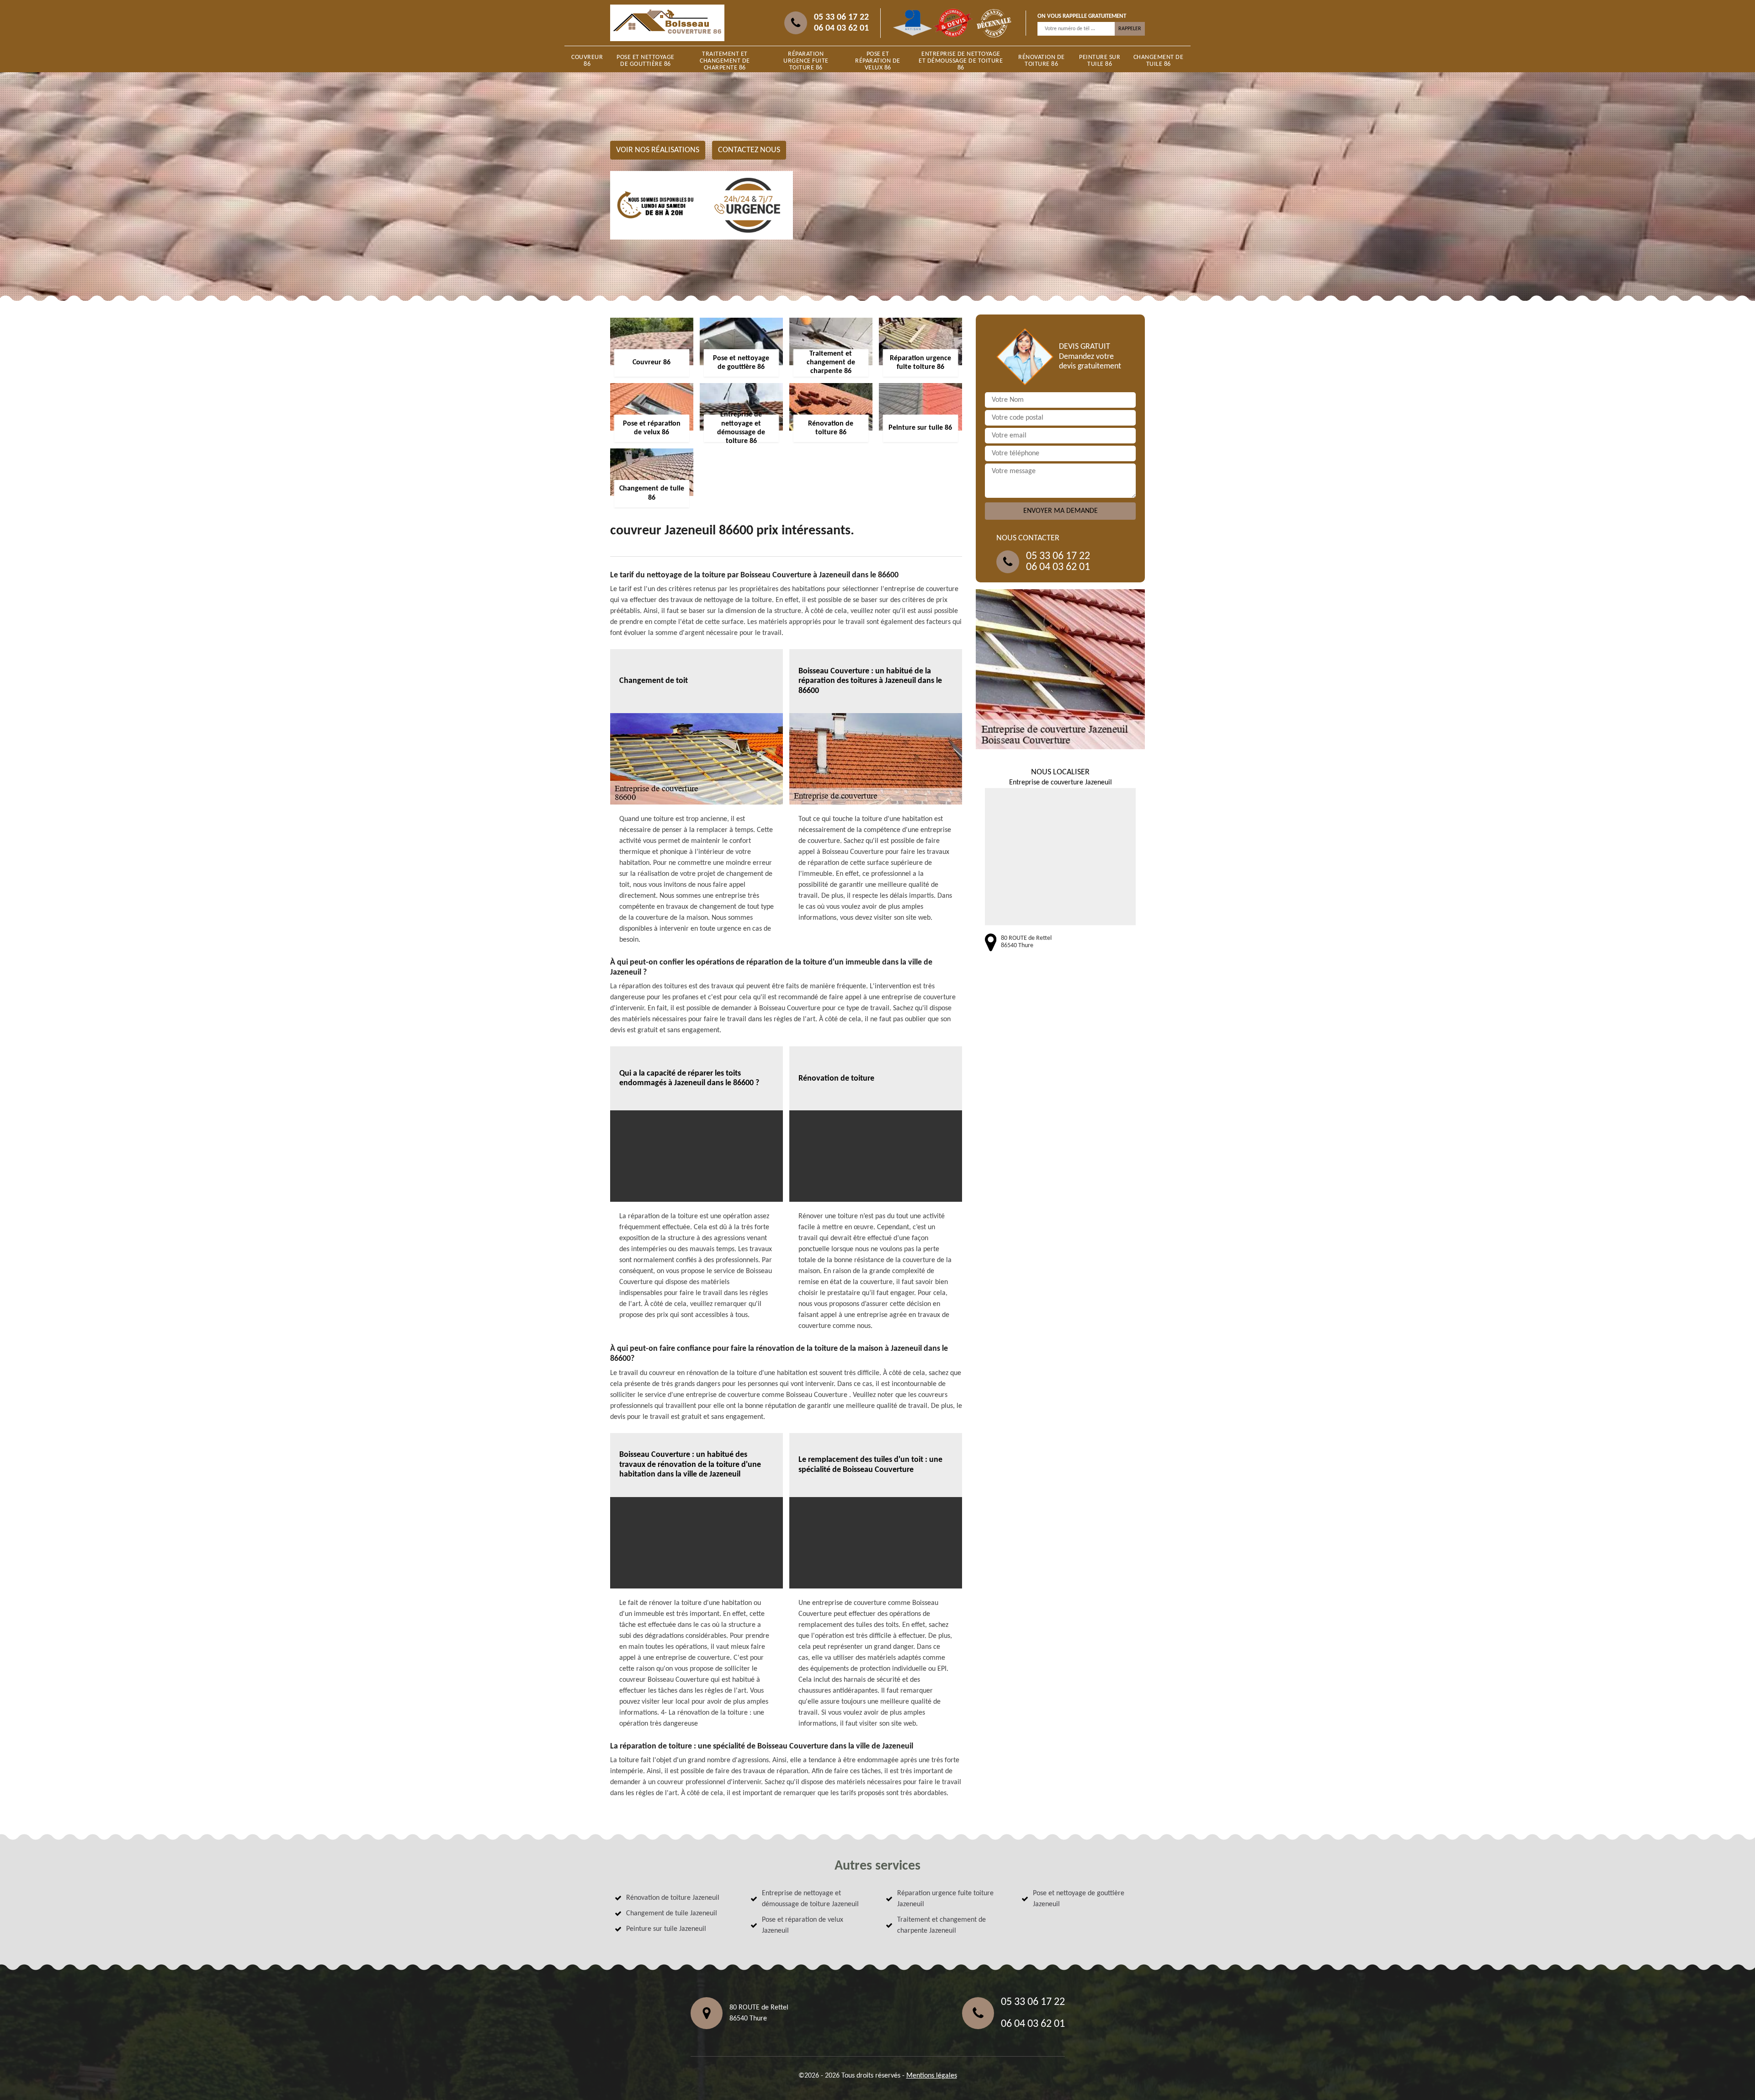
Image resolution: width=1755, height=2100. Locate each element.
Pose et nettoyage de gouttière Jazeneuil (1079, 1899)
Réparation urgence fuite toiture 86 (806, 61)
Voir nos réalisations (658, 150)
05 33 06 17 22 (841, 17)
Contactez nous (749, 150)
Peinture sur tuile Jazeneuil (666, 1929)
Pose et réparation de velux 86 (878, 61)
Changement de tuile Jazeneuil (672, 1913)
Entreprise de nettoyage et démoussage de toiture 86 (961, 61)
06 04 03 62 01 (841, 28)
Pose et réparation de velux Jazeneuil (803, 1925)
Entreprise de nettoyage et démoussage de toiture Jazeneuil (810, 1899)
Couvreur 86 (587, 61)
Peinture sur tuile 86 (1100, 61)
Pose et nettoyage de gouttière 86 (646, 61)
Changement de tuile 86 (1159, 61)
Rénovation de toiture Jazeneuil (673, 1898)
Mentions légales (932, 2076)
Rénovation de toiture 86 (1042, 61)
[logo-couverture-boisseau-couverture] (667, 23)
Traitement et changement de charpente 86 (725, 61)
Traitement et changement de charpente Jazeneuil (941, 1925)
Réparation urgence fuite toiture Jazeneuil (945, 1899)
